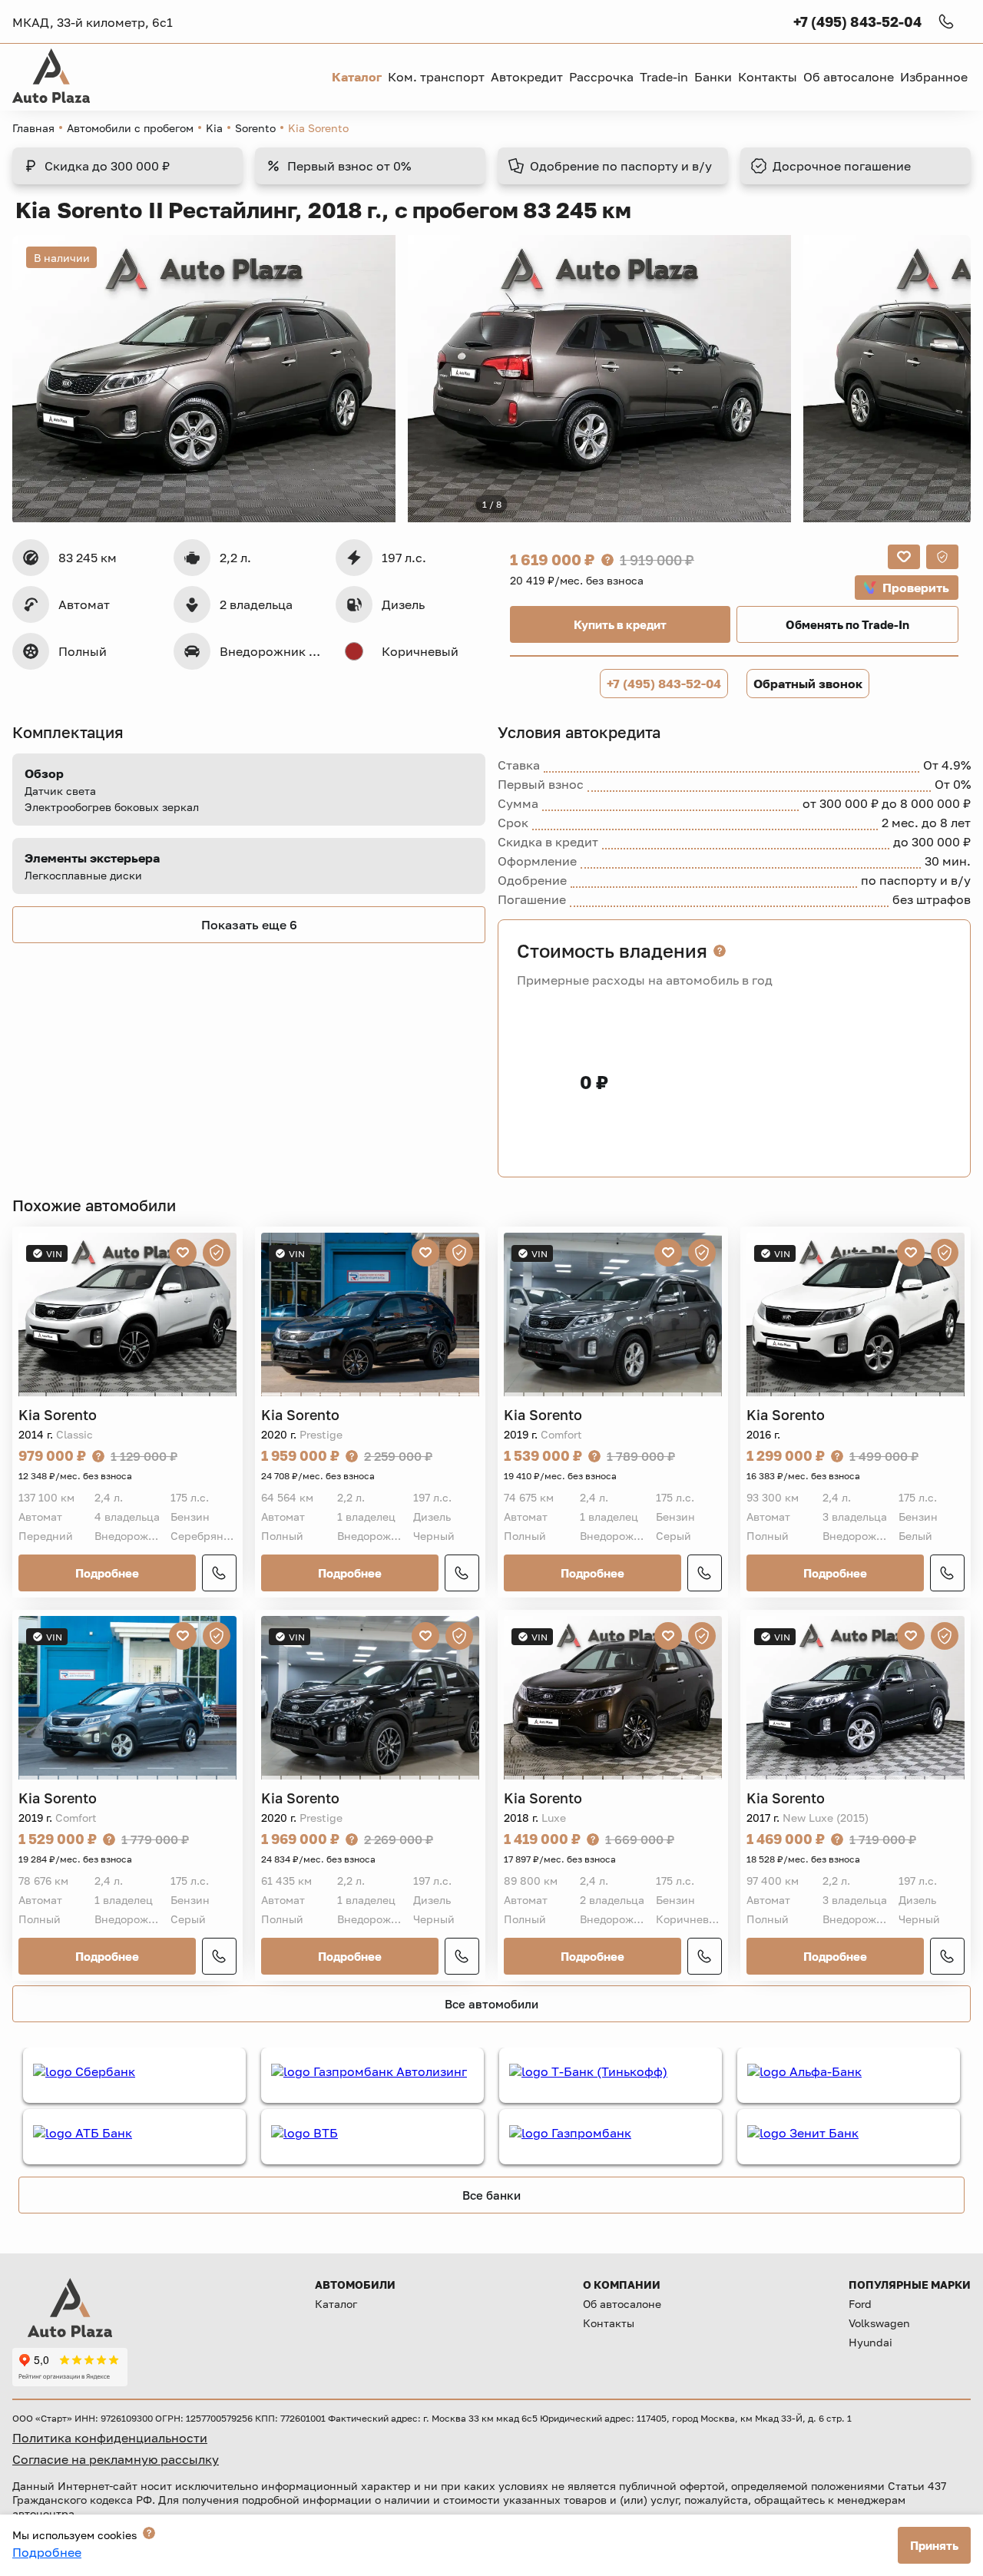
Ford (860, 2304)
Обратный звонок (808, 684)
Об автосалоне (622, 2304)
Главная (33, 128)
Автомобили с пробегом (130, 128)
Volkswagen (879, 2323)
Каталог (336, 2304)
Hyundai (870, 2342)
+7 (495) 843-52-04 (664, 684)
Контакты (609, 2323)
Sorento (255, 128)
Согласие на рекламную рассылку (116, 2459)
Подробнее (107, 1573)
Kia (214, 128)
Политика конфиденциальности (110, 2438)
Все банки (491, 2195)
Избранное (934, 77)
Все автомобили (491, 2004)
